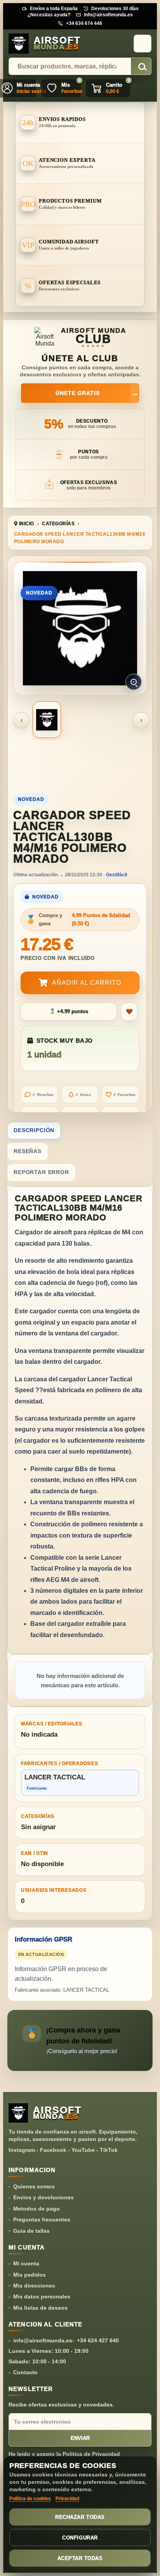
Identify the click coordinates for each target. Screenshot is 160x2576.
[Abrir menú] (143, 44)
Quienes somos (34, 2186)
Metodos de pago (37, 2209)
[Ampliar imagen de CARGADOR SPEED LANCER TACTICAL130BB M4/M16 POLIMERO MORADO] (80, 628)
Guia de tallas (31, 2231)
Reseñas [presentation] (28, 1151)
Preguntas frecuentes (42, 2219)
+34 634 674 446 (84, 23)
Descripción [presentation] (34, 1130)
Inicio (26, 524)
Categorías (58, 524)
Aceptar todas (80, 2558)
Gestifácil (117, 875)
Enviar (80, 2438)
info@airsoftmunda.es (108, 15)
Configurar (80, 2538)
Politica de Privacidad (91, 2454)
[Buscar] (141, 67)
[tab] (80, 1131)
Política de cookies (30, 2499)
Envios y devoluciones (43, 2197)
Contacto (25, 2372)
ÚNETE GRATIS (97, 393)
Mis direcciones (34, 2286)
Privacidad (67, 2499)
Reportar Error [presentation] (41, 1172)
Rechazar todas (80, 2517)
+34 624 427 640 (98, 2340)
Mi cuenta (26, 2263)
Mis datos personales (42, 2296)
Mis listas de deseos (40, 2308)
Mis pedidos (30, 2275)
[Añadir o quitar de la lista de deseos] (129, 1012)
